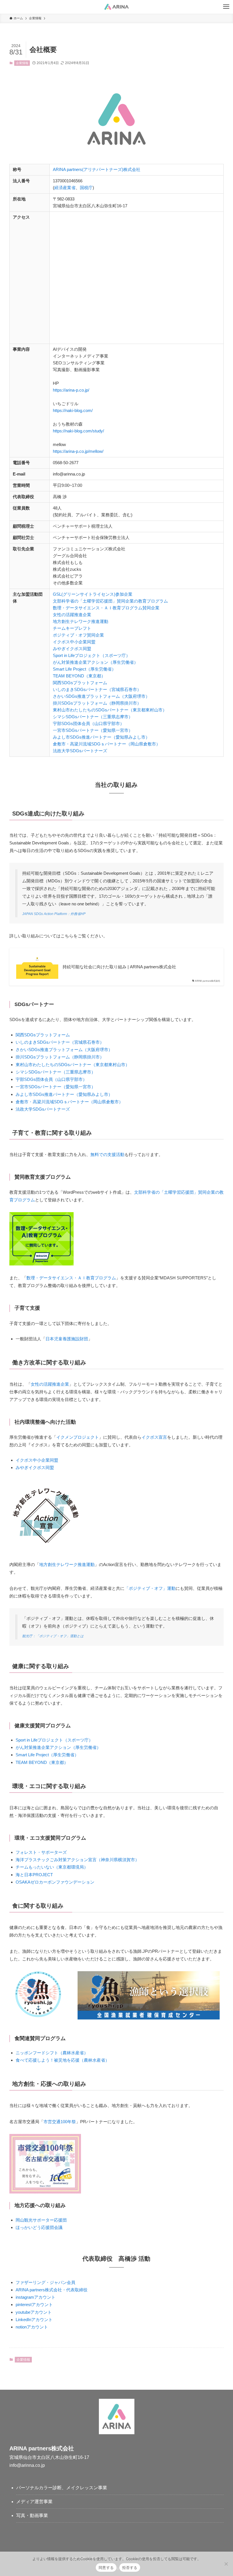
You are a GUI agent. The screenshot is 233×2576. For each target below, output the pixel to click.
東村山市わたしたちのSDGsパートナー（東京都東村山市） (110, 710)
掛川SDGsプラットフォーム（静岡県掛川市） (97, 703)
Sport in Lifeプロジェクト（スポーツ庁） (91, 655)
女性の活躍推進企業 (72, 615)
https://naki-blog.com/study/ (78, 431)
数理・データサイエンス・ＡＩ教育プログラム (71, 1278)
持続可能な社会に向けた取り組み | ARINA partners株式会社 (119, 967)
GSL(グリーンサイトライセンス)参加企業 (93, 594)
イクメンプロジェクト (78, 1437)
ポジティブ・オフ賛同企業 (78, 635)
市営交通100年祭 (60, 2122)
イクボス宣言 (154, 1437)
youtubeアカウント (34, 2312)
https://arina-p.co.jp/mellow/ (78, 451)
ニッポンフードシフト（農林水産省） (52, 2053)
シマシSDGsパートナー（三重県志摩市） (93, 717)
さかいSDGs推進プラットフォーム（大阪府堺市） (101, 696)
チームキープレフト (72, 628)
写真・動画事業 (32, 2515)
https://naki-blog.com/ (73, 410)
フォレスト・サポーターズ (41, 1852)
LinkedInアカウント (34, 2320)
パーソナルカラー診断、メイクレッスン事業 (62, 2488)
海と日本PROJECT (34, 1875)
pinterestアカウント (34, 2305)
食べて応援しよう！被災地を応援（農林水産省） (63, 2060)
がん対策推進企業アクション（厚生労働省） (95, 662)
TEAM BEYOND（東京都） (79, 676)
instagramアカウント (36, 2297)
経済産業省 (65, 188)
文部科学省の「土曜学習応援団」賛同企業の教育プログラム (110, 601)
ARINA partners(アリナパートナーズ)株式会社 (97, 169)
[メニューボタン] (226, 7)
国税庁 (86, 188)
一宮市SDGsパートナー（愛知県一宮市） (93, 730)
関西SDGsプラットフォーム (80, 683)
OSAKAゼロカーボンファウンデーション (55, 1882)
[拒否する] (226, 2564)
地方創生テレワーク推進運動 (81, 621)
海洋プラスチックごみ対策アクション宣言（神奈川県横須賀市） (77, 1860)
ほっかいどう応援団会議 (39, 2227)
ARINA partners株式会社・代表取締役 (52, 2290)
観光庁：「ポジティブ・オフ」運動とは (53, 1636)
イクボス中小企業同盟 (74, 642)
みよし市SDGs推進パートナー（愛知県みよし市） (101, 737)
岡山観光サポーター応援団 (41, 2220)
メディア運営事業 (34, 2502)
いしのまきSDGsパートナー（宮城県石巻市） (97, 689)
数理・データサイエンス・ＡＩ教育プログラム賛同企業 (106, 608)
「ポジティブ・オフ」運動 (150, 1588)
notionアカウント (32, 2327)
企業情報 (22, 63)
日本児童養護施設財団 (67, 1339)
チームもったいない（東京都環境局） (52, 1867)
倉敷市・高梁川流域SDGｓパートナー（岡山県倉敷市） (107, 744)
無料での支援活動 (107, 1154)
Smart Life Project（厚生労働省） (84, 669)
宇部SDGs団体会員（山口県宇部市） (89, 723)
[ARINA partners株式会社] (116, 7)
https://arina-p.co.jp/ (71, 390)
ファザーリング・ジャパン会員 (45, 2282)
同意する (106, 2567)
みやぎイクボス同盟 (72, 649)
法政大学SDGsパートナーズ (80, 751)
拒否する (130, 2567)
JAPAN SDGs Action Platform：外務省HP (54, 914)
